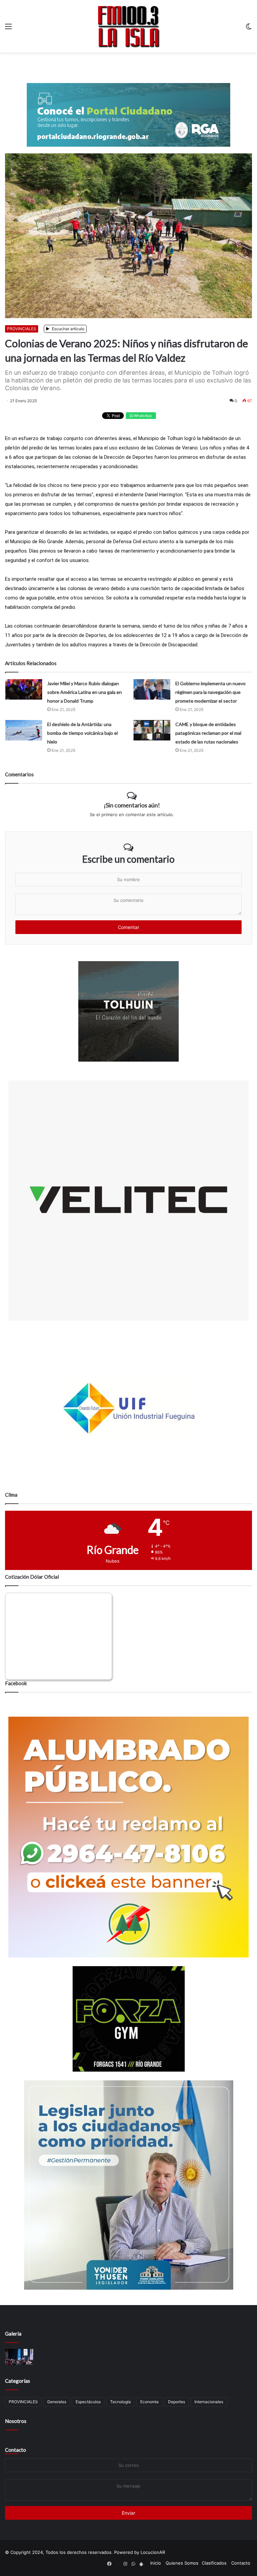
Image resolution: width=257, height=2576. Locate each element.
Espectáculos (88, 2402)
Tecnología (120, 2402)
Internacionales (209, 2402)
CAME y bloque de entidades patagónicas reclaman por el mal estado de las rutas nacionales (208, 733)
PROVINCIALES (22, 329)
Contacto (16, 2450)
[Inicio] (128, 26)
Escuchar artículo (68, 329)
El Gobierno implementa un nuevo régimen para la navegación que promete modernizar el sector (210, 692)
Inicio (156, 2563)
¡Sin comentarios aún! (132, 805)
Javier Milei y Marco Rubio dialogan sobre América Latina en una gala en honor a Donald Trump (84, 692)
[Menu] (8, 29)
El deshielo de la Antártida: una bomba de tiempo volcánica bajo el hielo (82, 733)
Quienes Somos (182, 2563)
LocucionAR (153, 2552)
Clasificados (214, 2563)
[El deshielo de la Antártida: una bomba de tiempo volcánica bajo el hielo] (24, 730)
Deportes (177, 2402)
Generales (57, 2402)
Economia (149, 2402)
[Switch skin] (249, 29)
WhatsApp (142, 416)
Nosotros (16, 2421)
